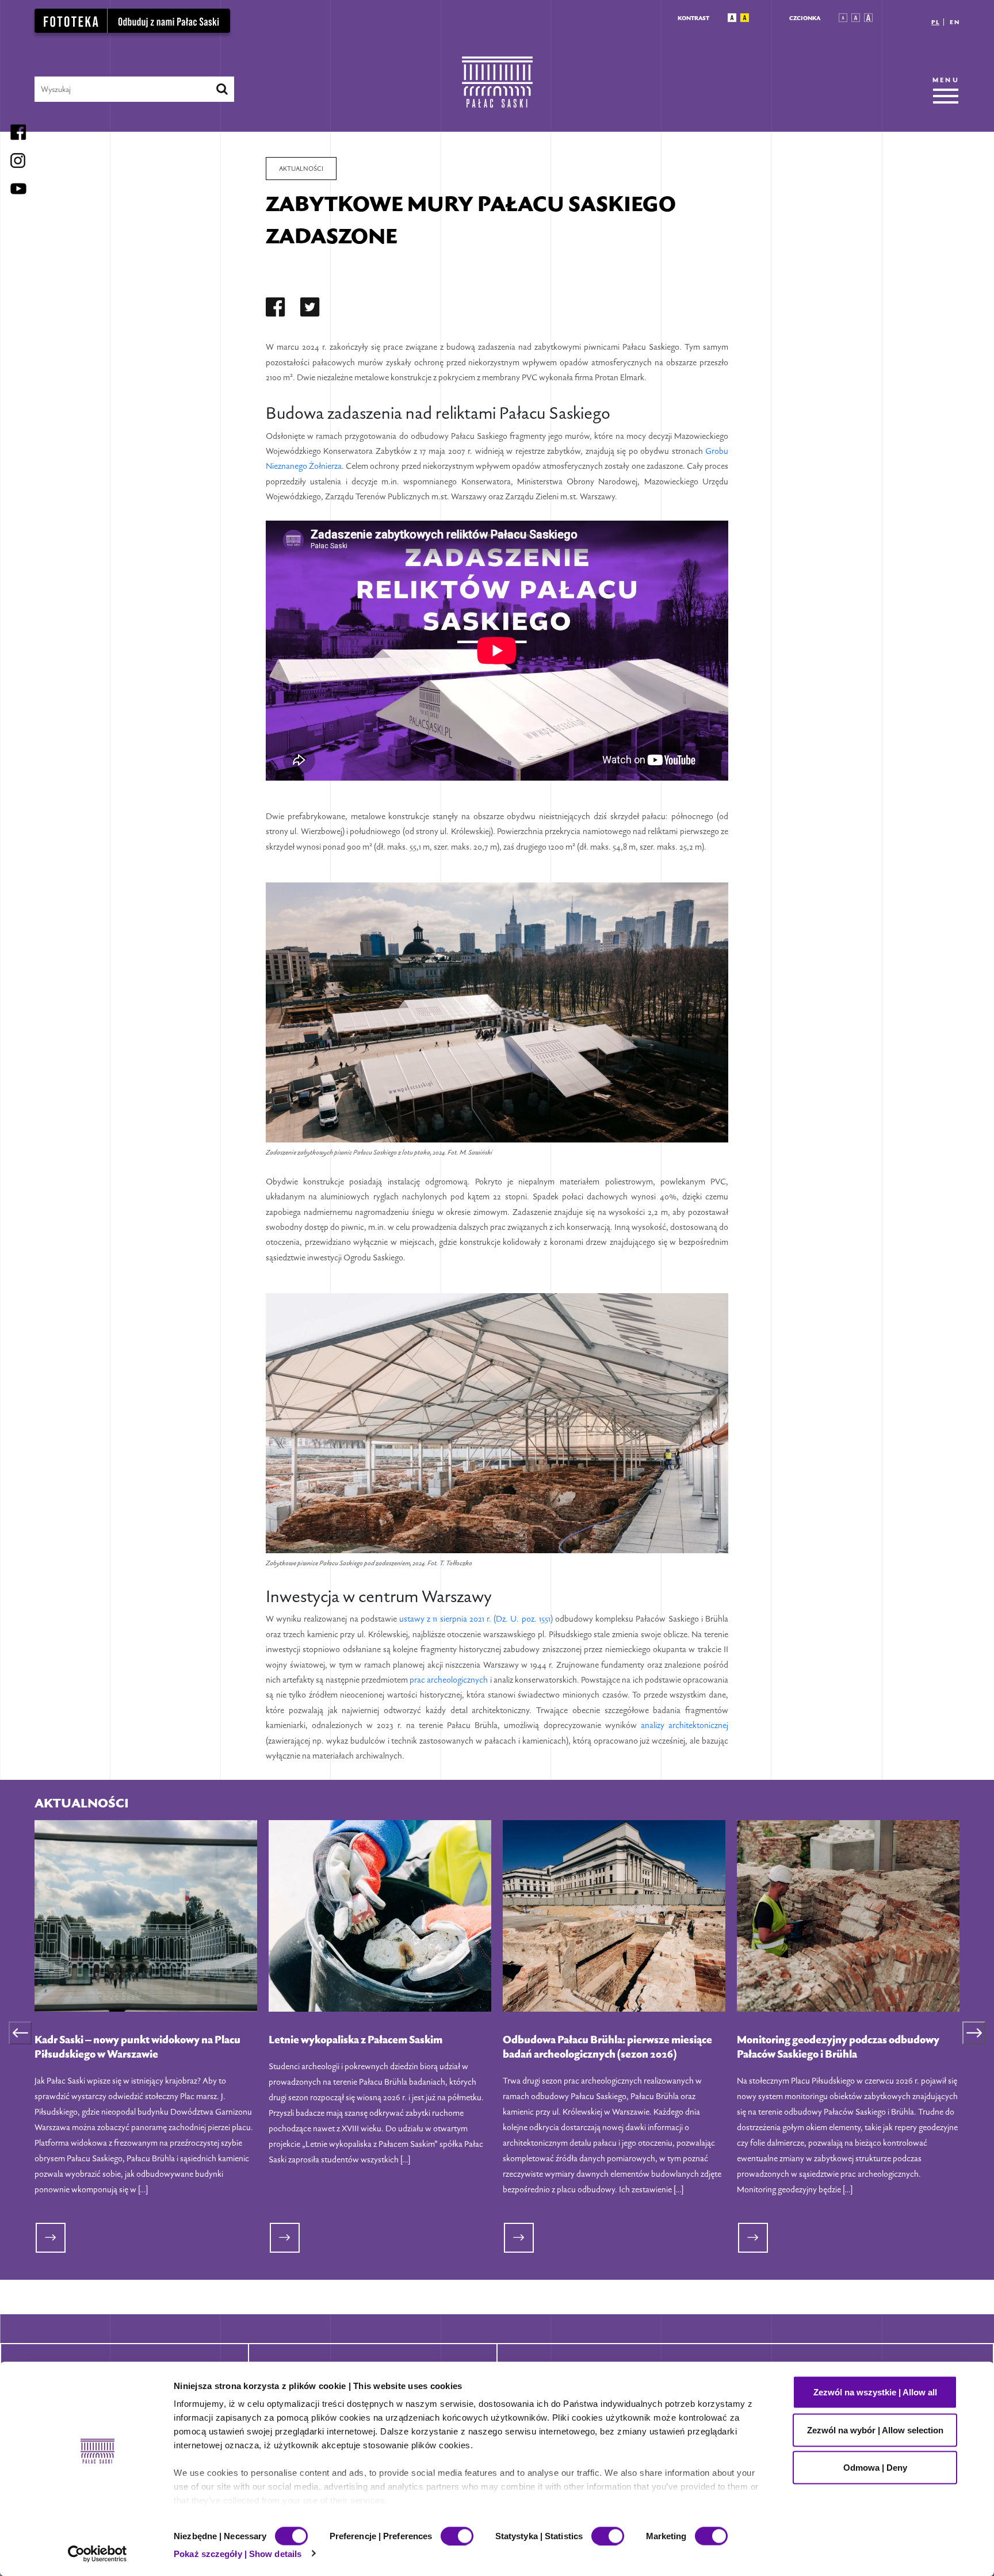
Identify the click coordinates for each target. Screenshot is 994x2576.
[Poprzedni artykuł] (20, 2033)
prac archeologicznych (449, 1679)
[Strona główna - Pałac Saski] (497, 89)
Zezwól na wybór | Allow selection (875, 2430)
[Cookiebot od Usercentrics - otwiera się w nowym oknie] (98, 2554)
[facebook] (276, 309)
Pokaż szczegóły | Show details (238, 2553)
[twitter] (310, 309)
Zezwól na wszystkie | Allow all (875, 2392)
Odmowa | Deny (875, 2468)
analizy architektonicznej (685, 1725)
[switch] (457, 2536)
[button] (732, 18)
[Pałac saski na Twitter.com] (310, 309)
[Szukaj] (222, 89)
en (955, 22)
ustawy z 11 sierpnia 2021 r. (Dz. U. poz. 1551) (476, 1618)
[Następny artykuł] (974, 2033)
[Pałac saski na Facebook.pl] (276, 309)
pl (935, 22)
